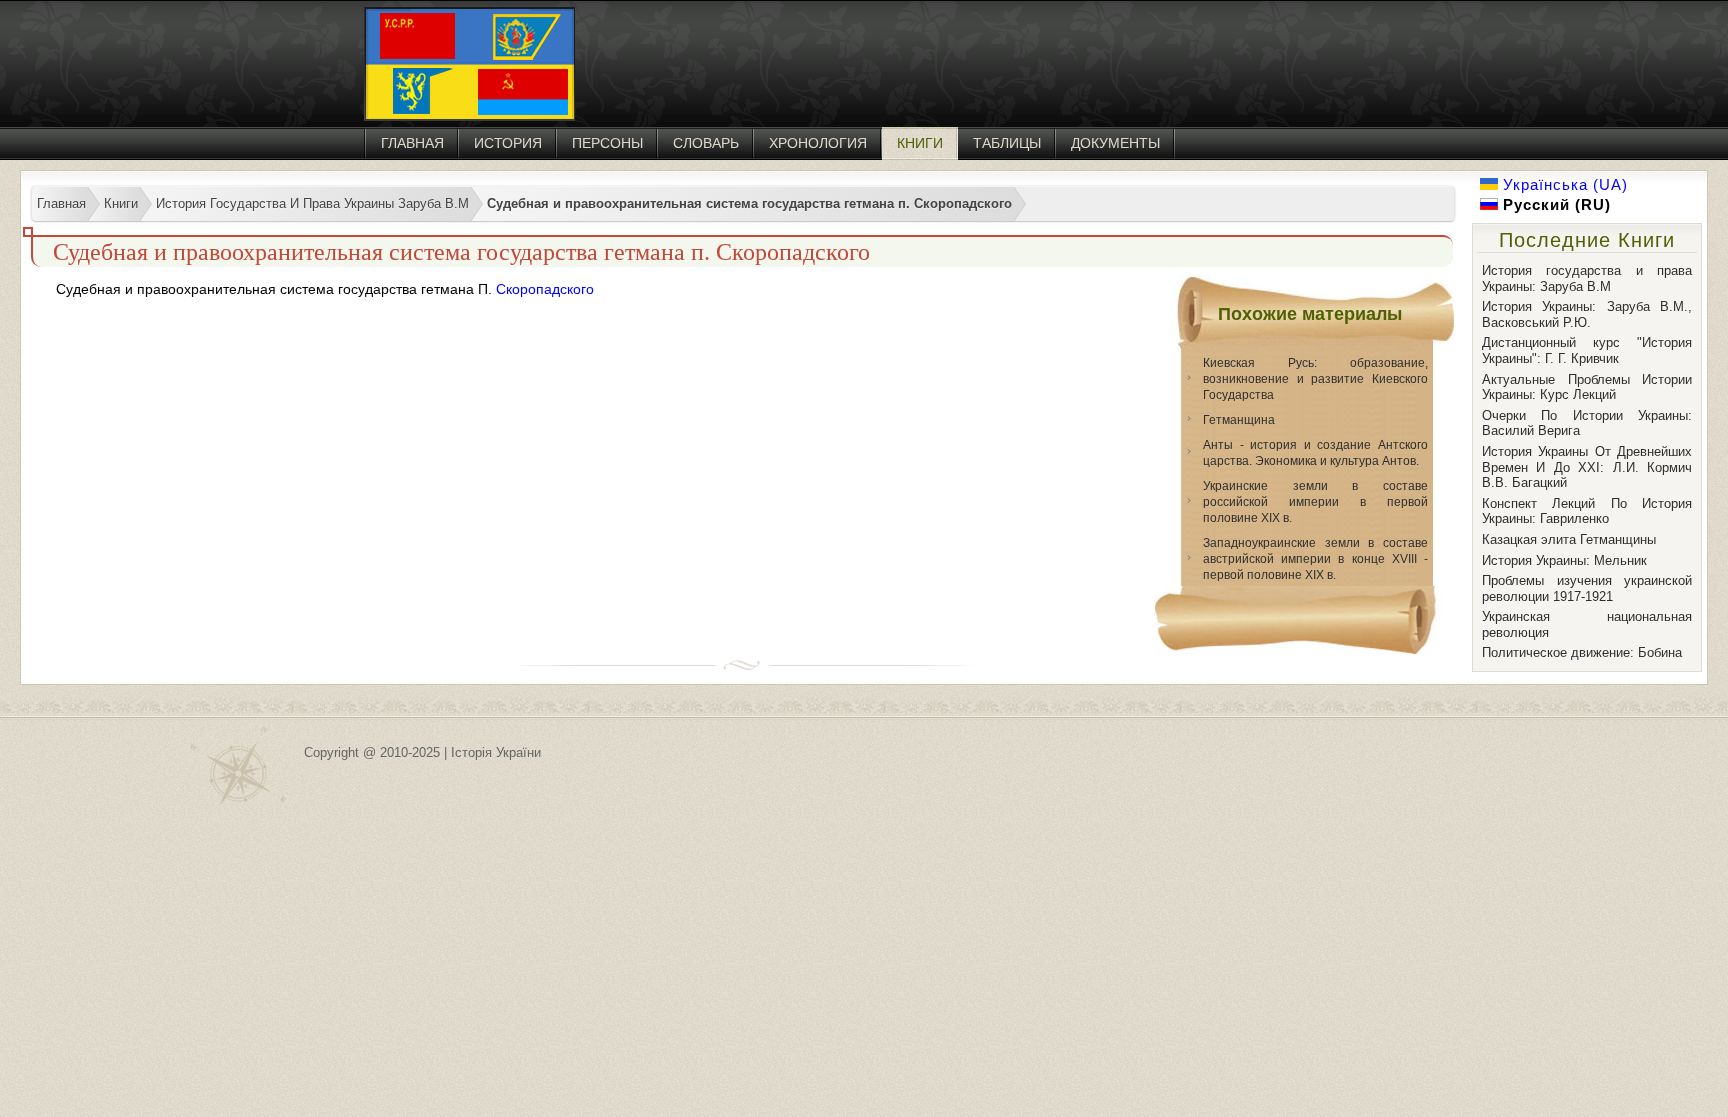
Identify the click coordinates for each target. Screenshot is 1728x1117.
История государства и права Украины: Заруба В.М (1587, 278)
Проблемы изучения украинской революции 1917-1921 (1587, 588)
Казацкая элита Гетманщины (1569, 539)
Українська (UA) (1563, 184)
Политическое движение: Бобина (1582, 652)
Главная (412, 143)
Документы (1115, 143)
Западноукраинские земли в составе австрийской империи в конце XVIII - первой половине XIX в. (1315, 559)
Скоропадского (545, 289)
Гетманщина (1239, 420)
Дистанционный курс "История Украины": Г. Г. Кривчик (1587, 350)
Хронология (818, 143)
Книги (920, 143)
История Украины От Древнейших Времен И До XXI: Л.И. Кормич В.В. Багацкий (1587, 467)
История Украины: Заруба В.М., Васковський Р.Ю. (1587, 314)
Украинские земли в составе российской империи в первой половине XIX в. (1315, 502)
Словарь (706, 143)
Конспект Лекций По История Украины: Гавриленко (1587, 511)
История (508, 143)
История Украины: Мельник (1564, 560)
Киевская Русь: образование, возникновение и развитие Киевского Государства (1315, 379)
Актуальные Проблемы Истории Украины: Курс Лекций (1587, 387)
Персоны (607, 143)
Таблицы (1007, 143)
